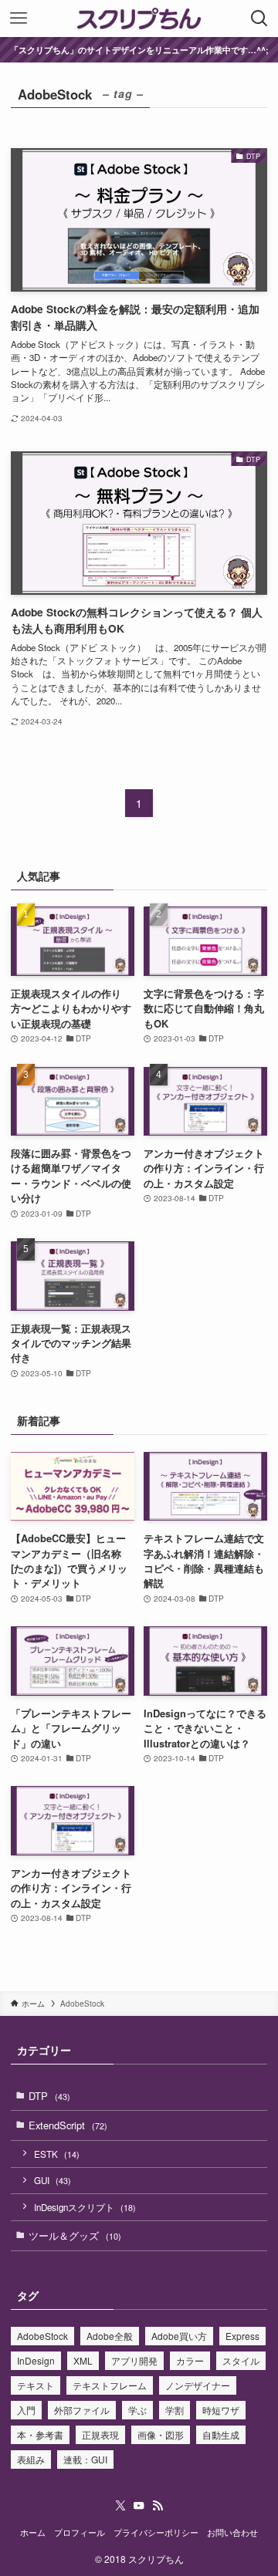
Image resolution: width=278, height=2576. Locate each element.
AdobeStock (42, 2336)
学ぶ (137, 2410)
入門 (26, 2410)
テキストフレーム (110, 2385)
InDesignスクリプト (85, 2207)
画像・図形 (161, 2434)
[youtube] (139, 2506)
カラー (190, 2360)
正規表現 (100, 2434)
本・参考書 (40, 2434)
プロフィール (80, 2532)
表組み (31, 2459)
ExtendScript (68, 2125)
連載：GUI (85, 2459)
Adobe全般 (110, 2336)
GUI (53, 2180)
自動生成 (221, 2434)
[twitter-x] (120, 2506)
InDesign (36, 2360)
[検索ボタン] (259, 19)
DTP (49, 2096)
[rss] (158, 2506)
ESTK (57, 2154)
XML (83, 2360)
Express (242, 2336)
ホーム (33, 2532)
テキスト (36, 2385)
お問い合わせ (232, 2532)
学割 (175, 2410)
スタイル (241, 2360)
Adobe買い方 (179, 2336)
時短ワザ (221, 2410)
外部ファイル (82, 2410)
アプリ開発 (134, 2360)
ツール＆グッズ (75, 2235)
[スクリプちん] (139, 19)
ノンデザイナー (198, 2385)
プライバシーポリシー (156, 2532)
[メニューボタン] (19, 19)
